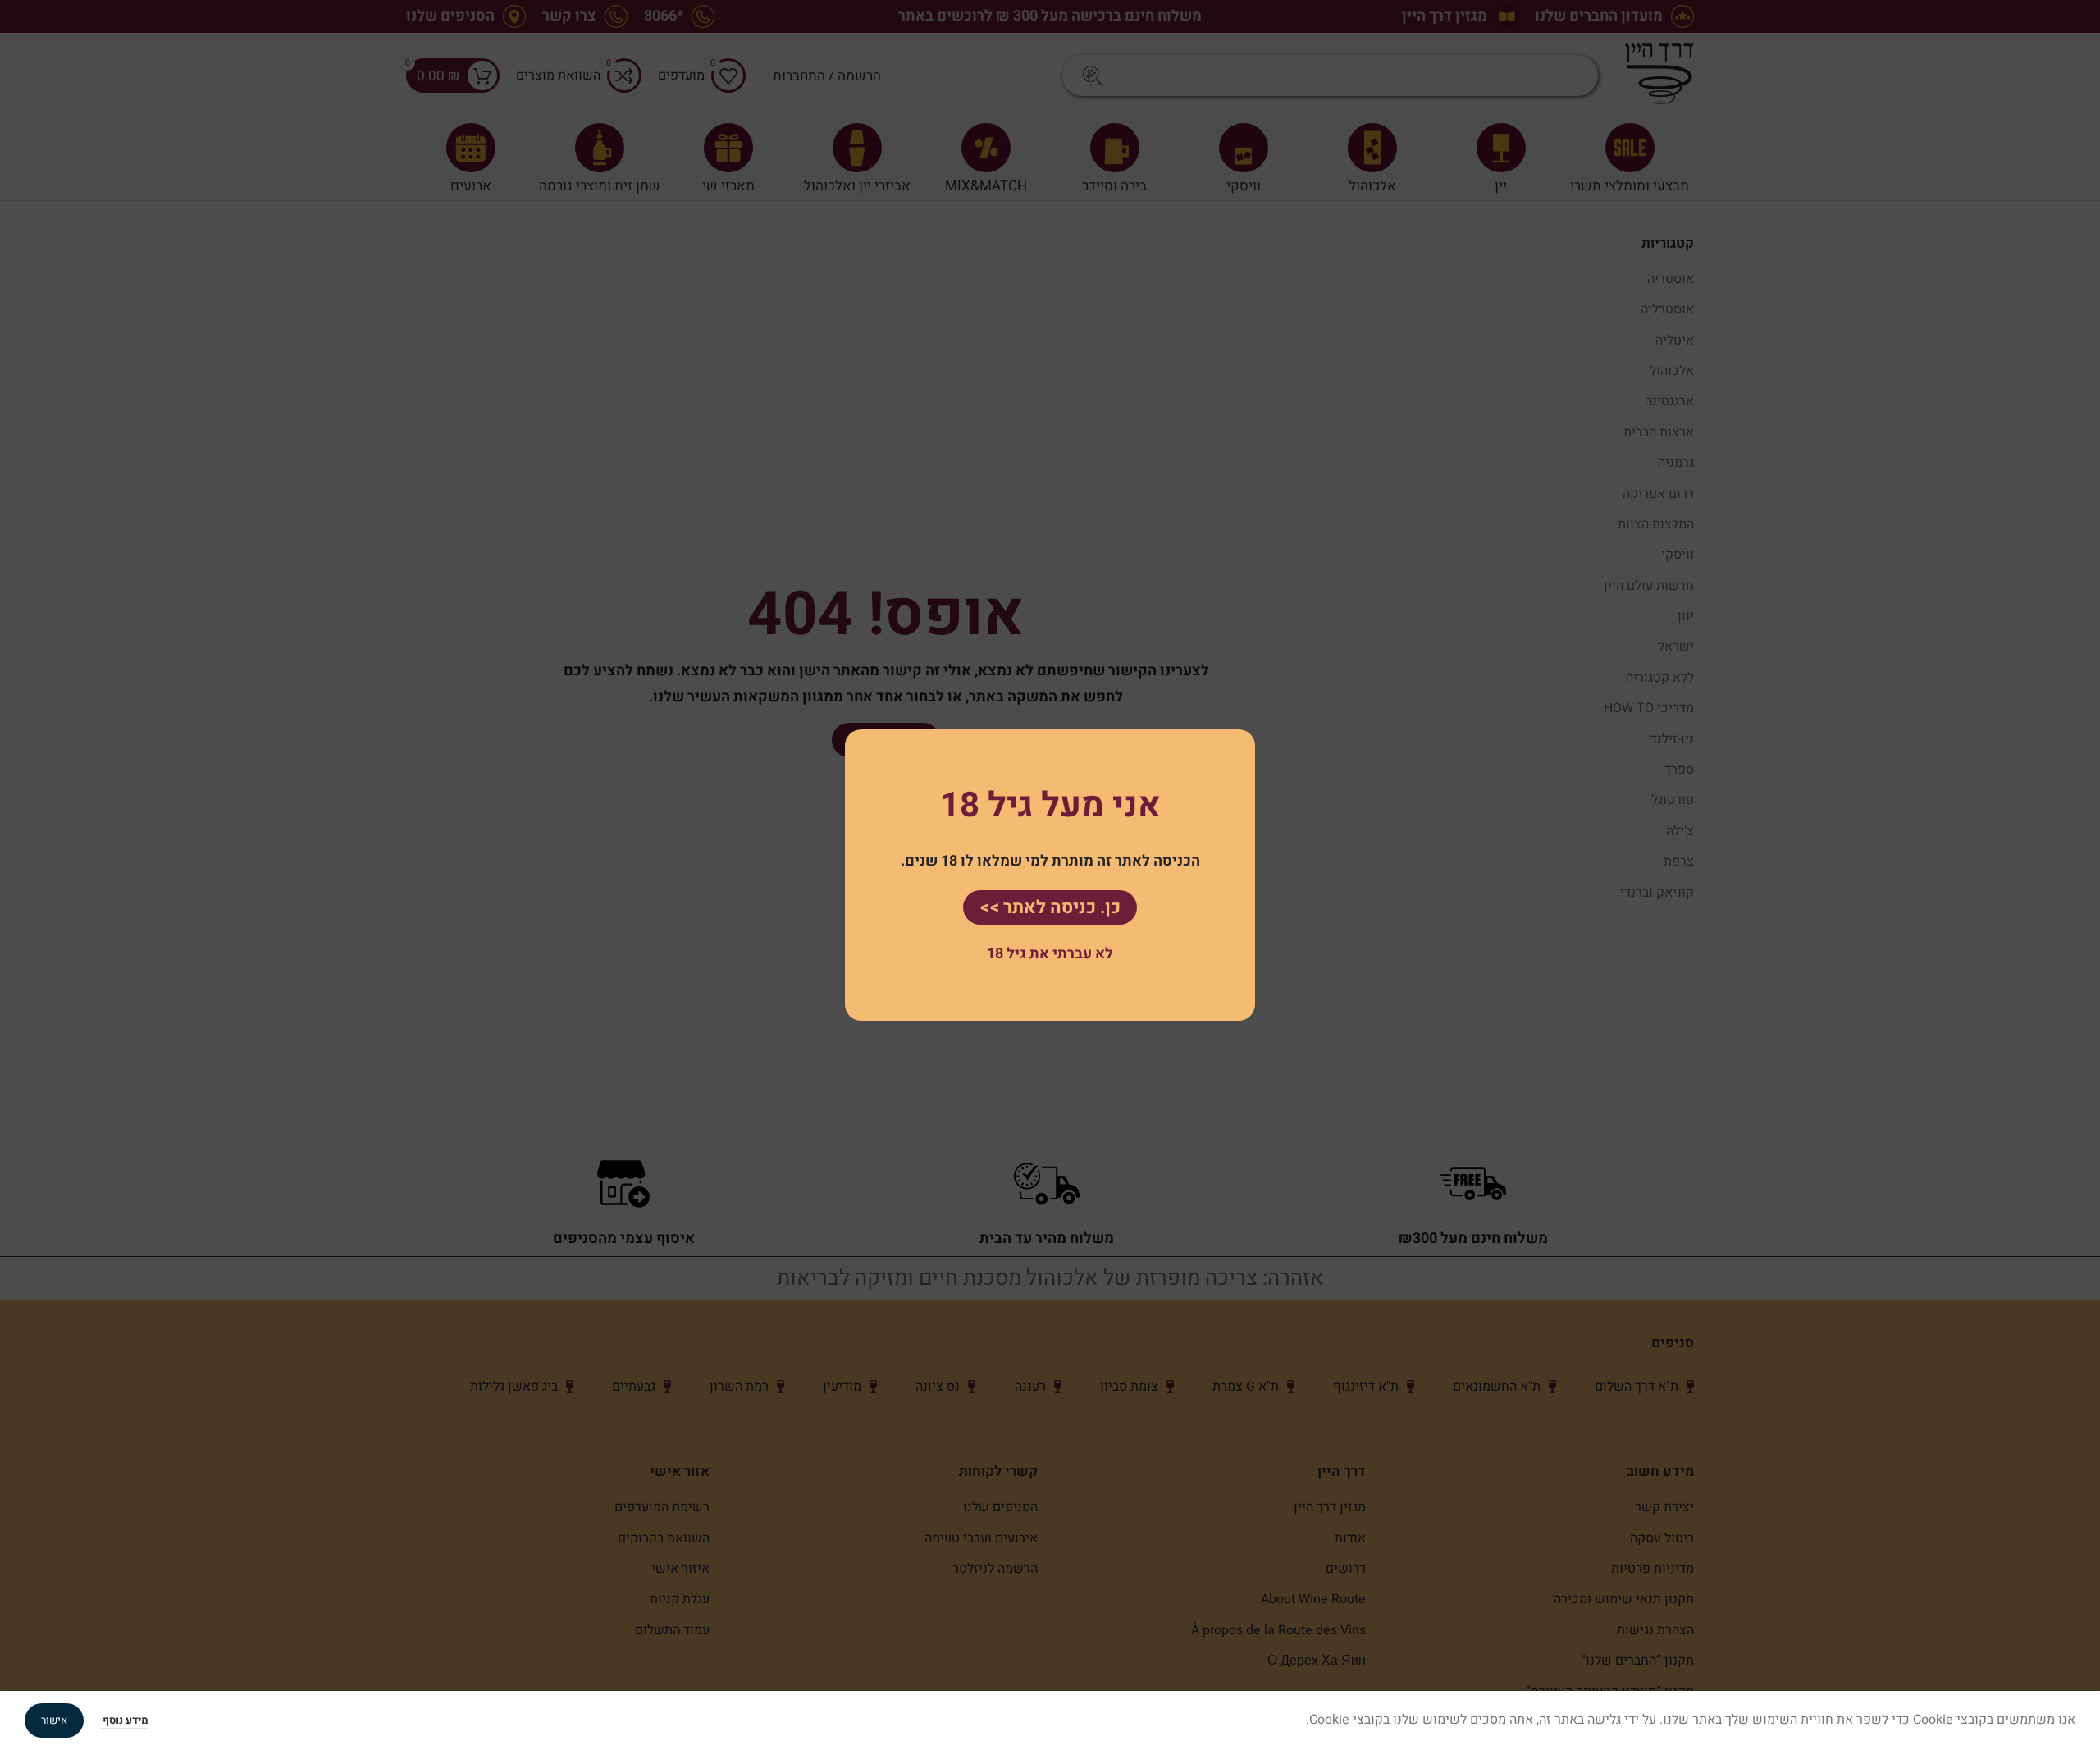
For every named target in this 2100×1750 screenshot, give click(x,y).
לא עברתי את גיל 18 (1050, 954)
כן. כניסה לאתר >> (1050, 907)
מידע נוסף (124, 1720)
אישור (54, 1720)
